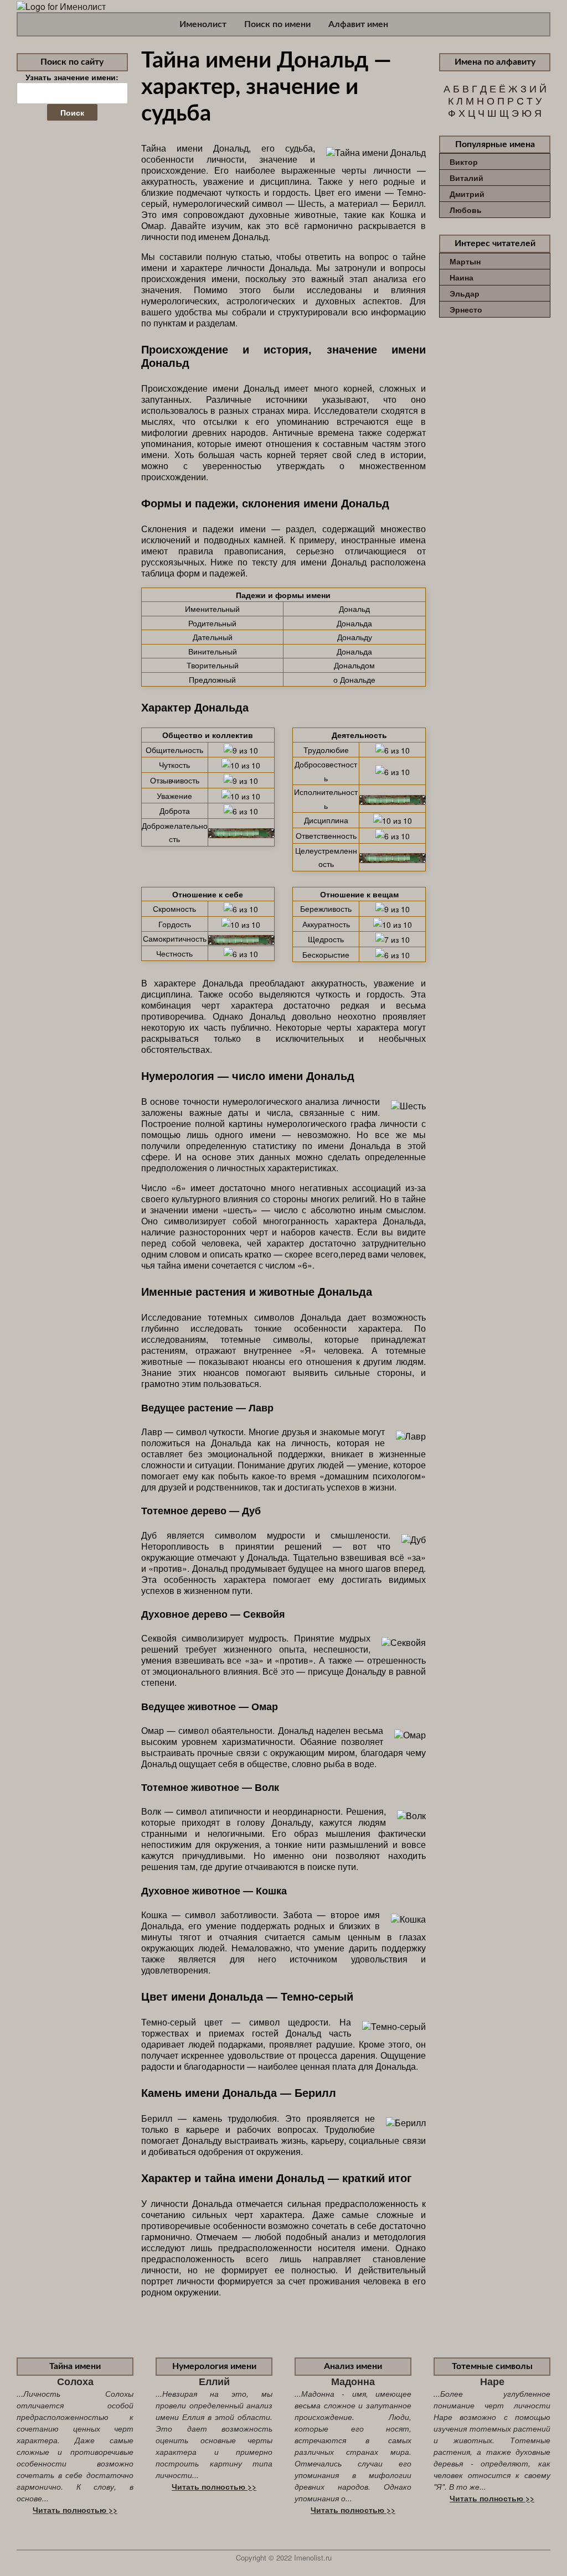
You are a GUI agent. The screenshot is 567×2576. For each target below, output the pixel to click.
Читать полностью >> (75, 2510)
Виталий (467, 178)
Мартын (465, 261)
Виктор (464, 162)
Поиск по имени (277, 24)
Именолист (203, 24)
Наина (462, 277)
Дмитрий (467, 194)
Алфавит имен (358, 24)
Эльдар (465, 293)
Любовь (466, 210)
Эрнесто (466, 309)
